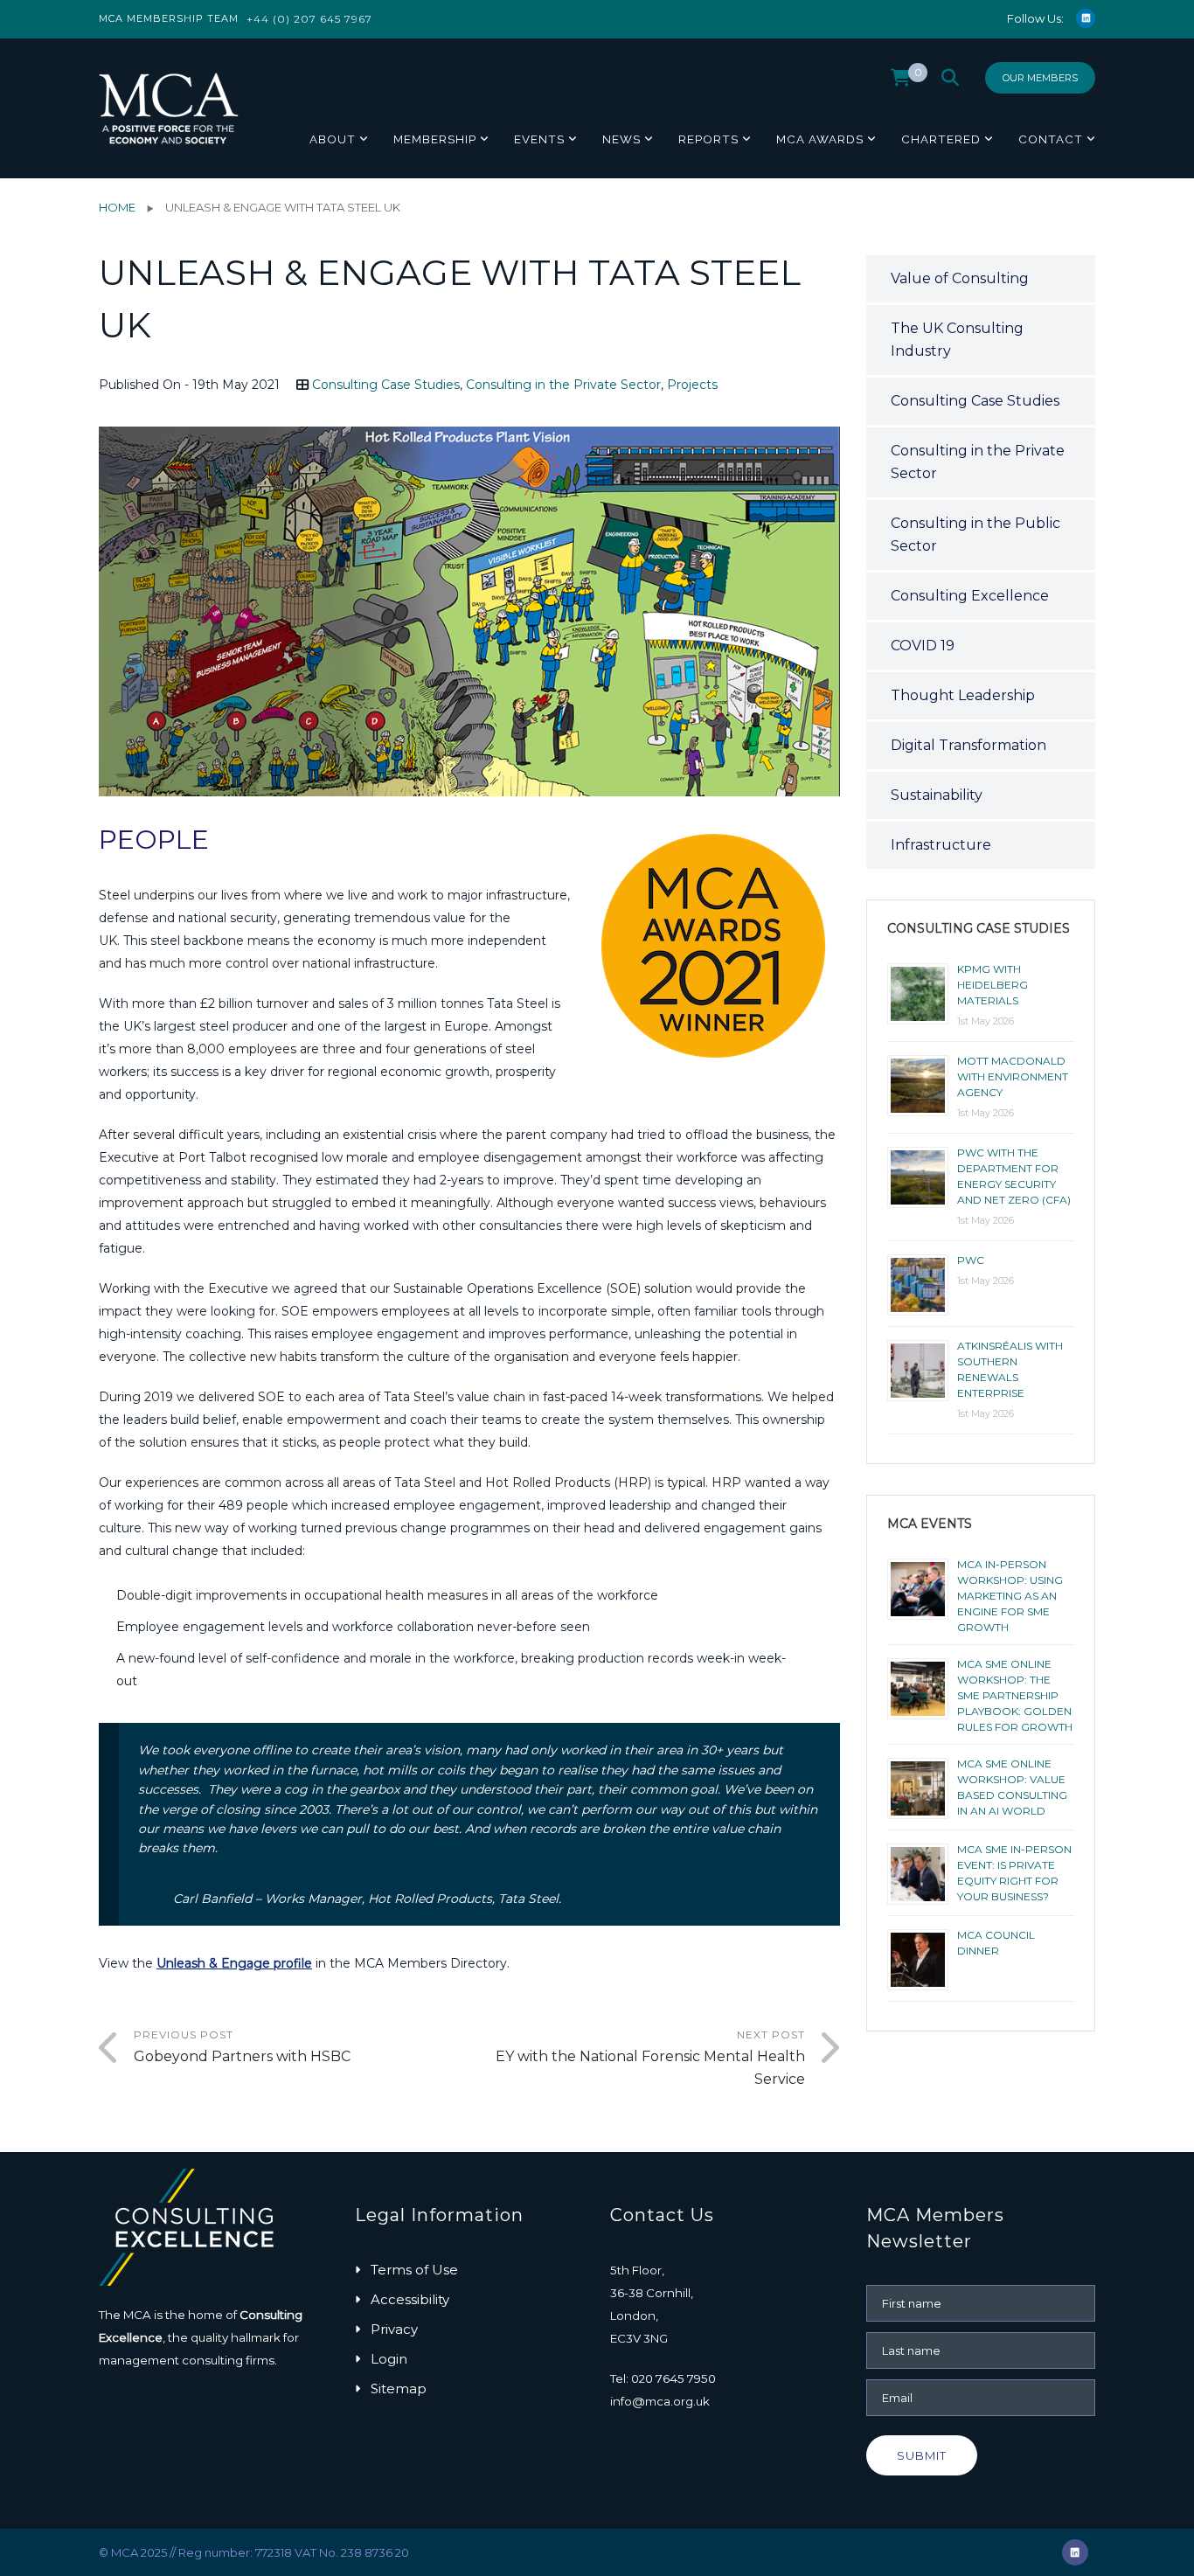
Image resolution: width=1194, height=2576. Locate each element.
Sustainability (937, 795)
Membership (435, 139)
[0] (901, 82)
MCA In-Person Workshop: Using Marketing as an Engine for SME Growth (1010, 1596)
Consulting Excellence (970, 596)
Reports (708, 139)
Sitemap (399, 2389)
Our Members (1040, 78)
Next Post (650, 2058)
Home (117, 207)
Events (539, 139)
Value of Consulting (960, 278)
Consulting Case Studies (386, 385)
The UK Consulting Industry (957, 340)
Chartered (941, 139)
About (333, 139)
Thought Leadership (963, 695)
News (621, 139)
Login (389, 2359)
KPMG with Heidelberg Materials (993, 985)
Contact (1051, 139)
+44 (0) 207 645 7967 (309, 19)
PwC (971, 1260)
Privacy (394, 2329)
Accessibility (410, 2299)
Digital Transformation (968, 745)
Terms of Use (414, 2270)
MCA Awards (820, 139)
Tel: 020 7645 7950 (663, 2378)
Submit (922, 2455)
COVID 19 (923, 646)
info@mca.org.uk (660, 2401)
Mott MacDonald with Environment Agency (1013, 1076)
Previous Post (242, 2046)
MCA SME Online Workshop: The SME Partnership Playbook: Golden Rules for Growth (1015, 1695)
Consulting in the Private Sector (563, 385)
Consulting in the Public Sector (975, 535)
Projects (692, 385)
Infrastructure (941, 845)
